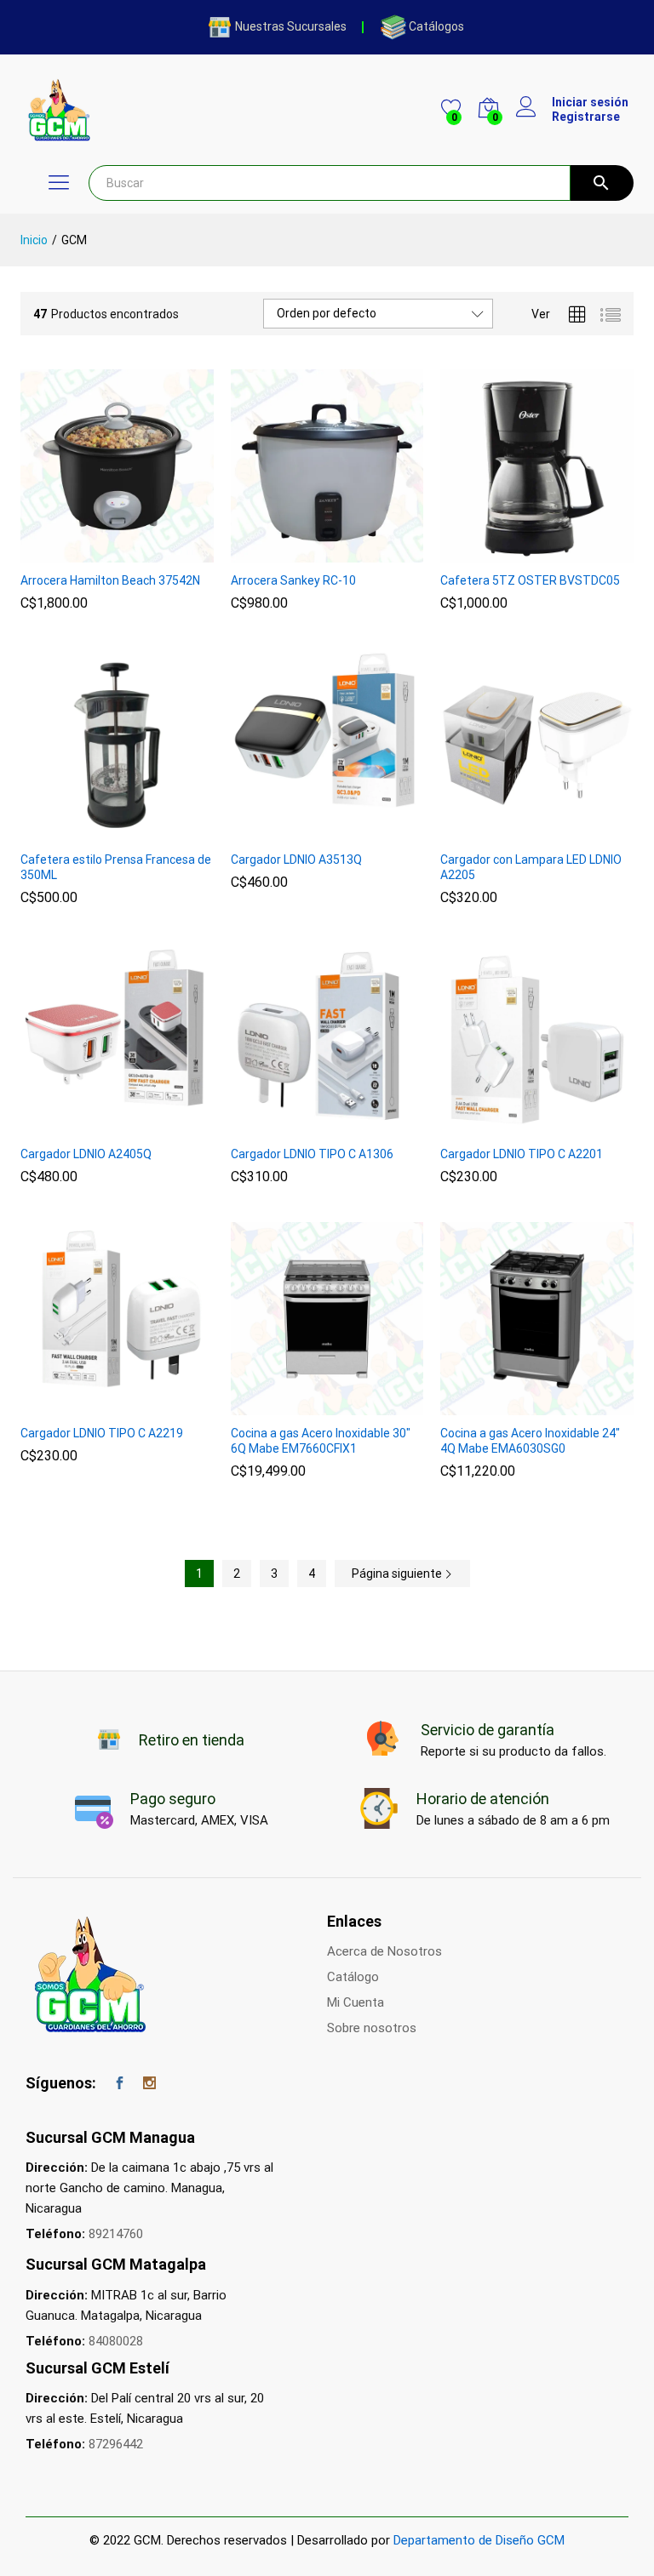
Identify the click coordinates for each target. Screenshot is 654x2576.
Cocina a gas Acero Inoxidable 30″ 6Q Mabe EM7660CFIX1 (321, 1441)
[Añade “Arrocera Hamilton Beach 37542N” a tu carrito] (95, 552)
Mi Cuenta (356, 2002)
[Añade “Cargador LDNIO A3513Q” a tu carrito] (305, 831)
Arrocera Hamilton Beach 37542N (110, 580)
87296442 (116, 2444)
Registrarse (586, 117)
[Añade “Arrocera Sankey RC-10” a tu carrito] (305, 552)
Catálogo (353, 1977)
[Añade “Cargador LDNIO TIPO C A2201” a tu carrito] (515, 1126)
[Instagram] (149, 2084)
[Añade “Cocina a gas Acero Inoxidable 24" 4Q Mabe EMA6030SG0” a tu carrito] (515, 1405)
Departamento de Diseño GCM (479, 2540)
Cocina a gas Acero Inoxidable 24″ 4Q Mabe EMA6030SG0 (530, 1441)
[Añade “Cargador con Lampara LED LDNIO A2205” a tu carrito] (515, 831)
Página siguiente (398, 1574)
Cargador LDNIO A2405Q (86, 1154)
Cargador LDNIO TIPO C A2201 (522, 1154)
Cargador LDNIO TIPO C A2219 (102, 1433)
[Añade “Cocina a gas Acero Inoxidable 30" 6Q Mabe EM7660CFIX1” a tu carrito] (305, 1405)
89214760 (116, 2234)
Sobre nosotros (372, 2028)
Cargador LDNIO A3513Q (296, 860)
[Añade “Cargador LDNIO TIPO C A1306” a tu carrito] (305, 1126)
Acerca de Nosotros (384, 1951)
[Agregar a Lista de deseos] (134, 552)
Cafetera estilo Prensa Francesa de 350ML (116, 867)
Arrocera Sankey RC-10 (293, 580)
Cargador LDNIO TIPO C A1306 (312, 1154)
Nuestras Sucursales (291, 26)
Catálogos (436, 26)
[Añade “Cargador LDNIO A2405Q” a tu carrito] (95, 1126)
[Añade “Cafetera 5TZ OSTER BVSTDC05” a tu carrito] (515, 552)
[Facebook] (120, 2084)
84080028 (116, 2341)
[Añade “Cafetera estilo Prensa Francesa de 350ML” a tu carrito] (95, 831)
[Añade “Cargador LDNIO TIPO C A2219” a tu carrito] (95, 1405)
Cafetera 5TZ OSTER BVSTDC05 (530, 580)
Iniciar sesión (590, 102)
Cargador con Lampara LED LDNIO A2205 (531, 867)
